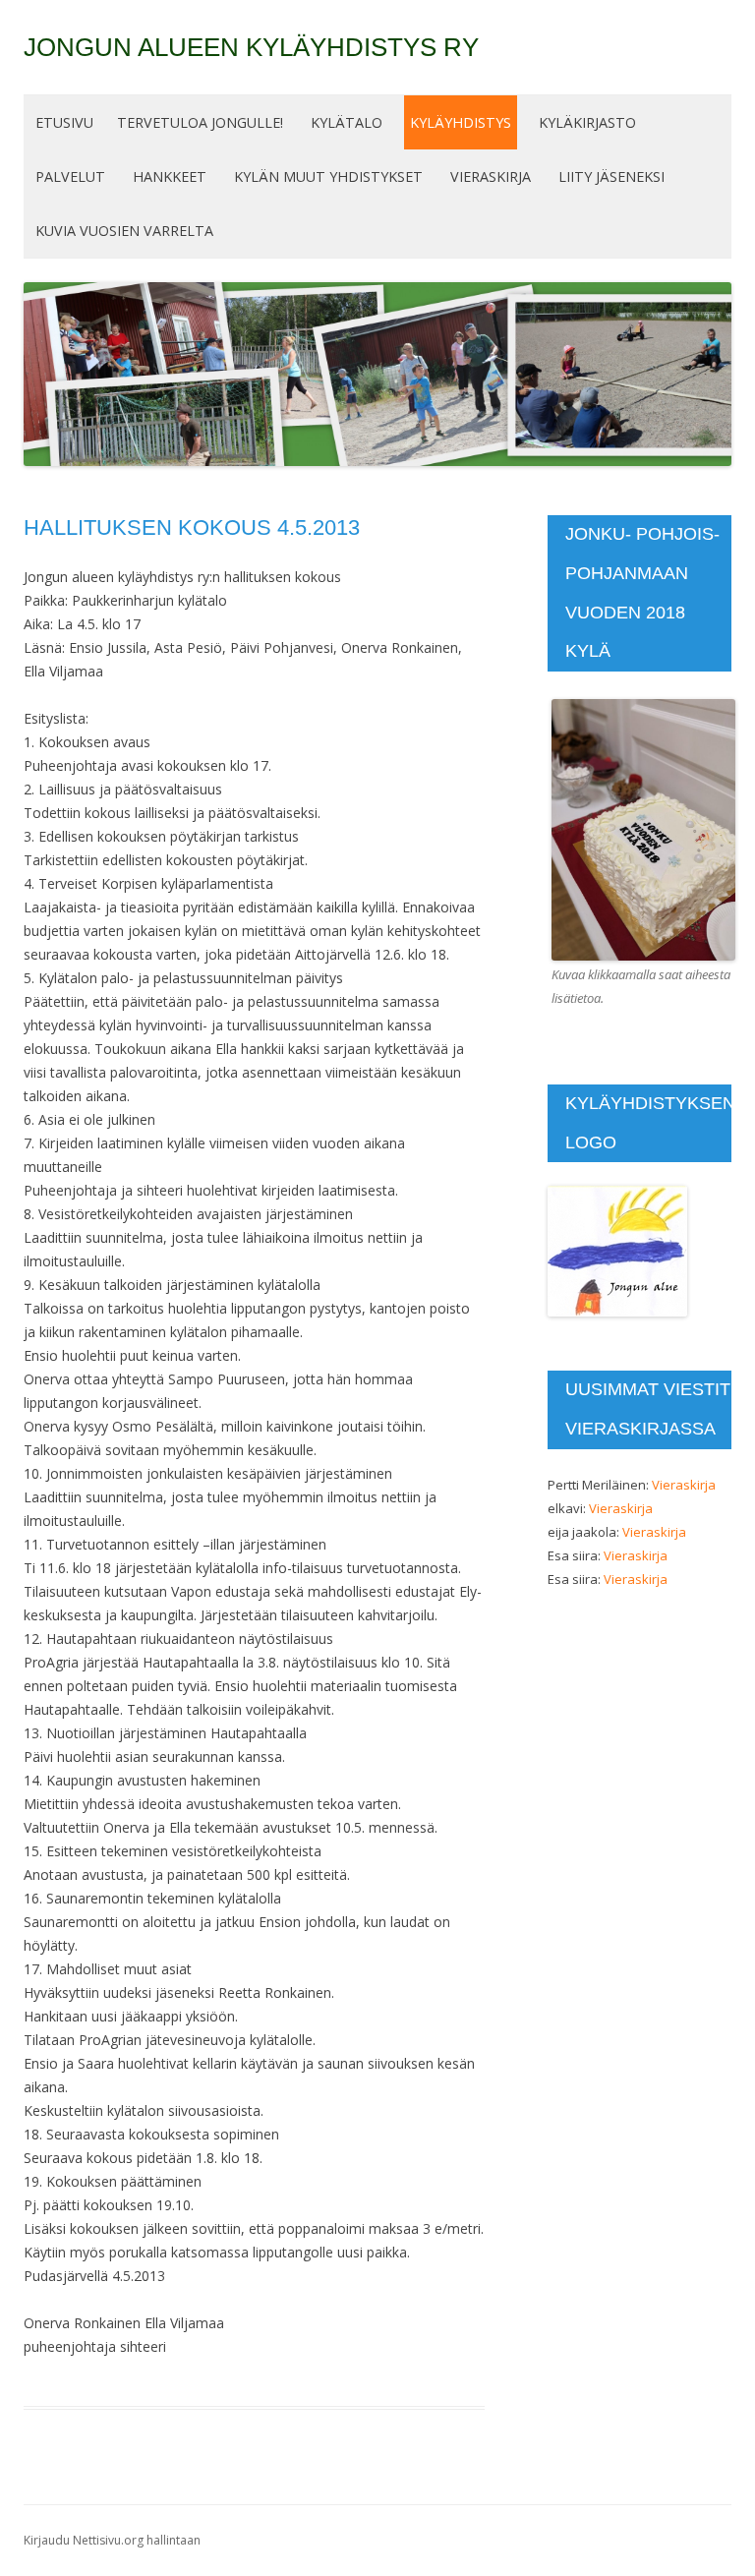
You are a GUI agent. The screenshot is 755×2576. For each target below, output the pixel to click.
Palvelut (70, 176)
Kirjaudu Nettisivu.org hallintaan (112, 2540)
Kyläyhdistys (461, 122)
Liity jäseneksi (611, 176)
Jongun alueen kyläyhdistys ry (251, 47)
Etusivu (64, 122)
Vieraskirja (491, 176)
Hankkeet (170, 176)
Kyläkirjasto (587, 122)
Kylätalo (347, 122)
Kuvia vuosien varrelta (124, 231)
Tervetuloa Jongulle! (200, 122)
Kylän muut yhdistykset (328, 176)
